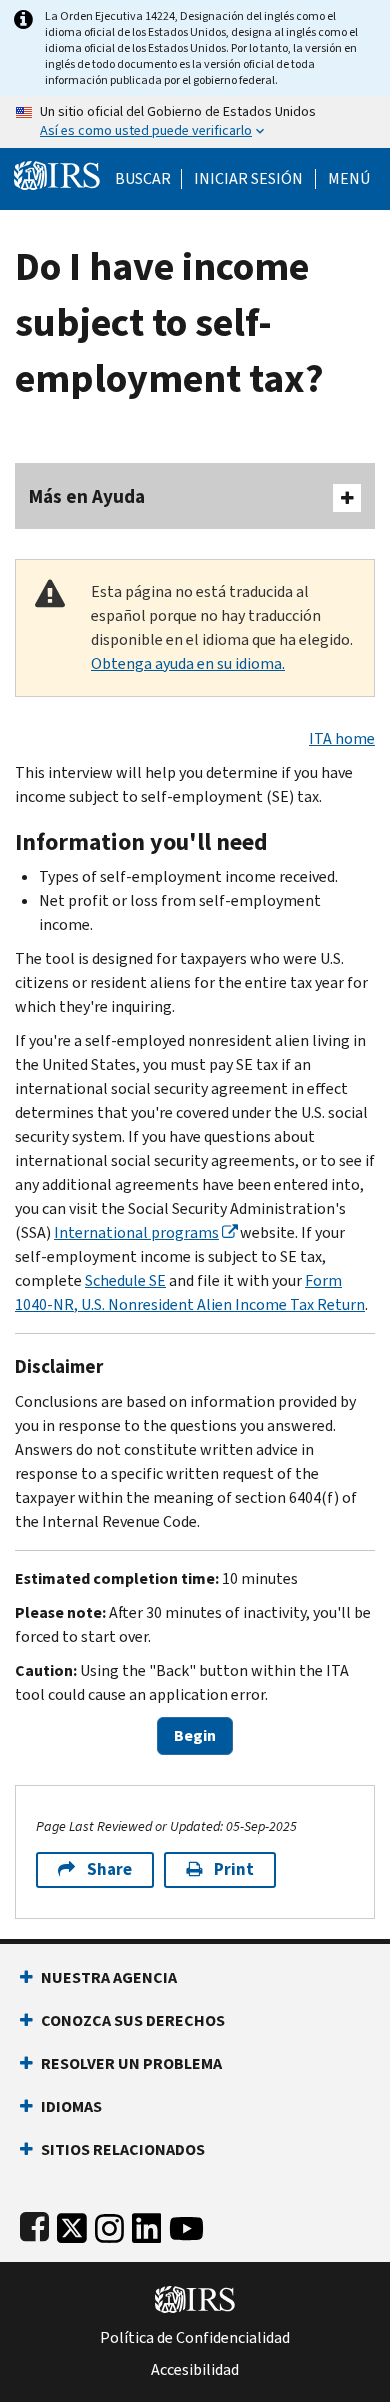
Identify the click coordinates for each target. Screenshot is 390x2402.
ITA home (342, 738)
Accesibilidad (195, 2370)
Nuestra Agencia (109, 1977)
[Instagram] (109, 2224)
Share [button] (109, 1869)
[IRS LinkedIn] (147, 2224)
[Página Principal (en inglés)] (57, 173)
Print (234, 1869)
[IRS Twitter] (72, 2224)
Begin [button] (195, 1735)
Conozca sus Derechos (133, 2020)
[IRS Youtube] (186, 2224)
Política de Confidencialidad (195, 2338)
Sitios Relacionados (123, 2149)
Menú (349, 179)
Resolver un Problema (131, 2063)
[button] (248, 179)
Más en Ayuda (87, 496)
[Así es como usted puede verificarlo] (195, 122)
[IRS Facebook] (34, 2224)
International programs (136, 1232)
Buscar (143, 179)
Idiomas (71, 2106)
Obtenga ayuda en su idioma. (188, 663)
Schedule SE (125, 1280)
